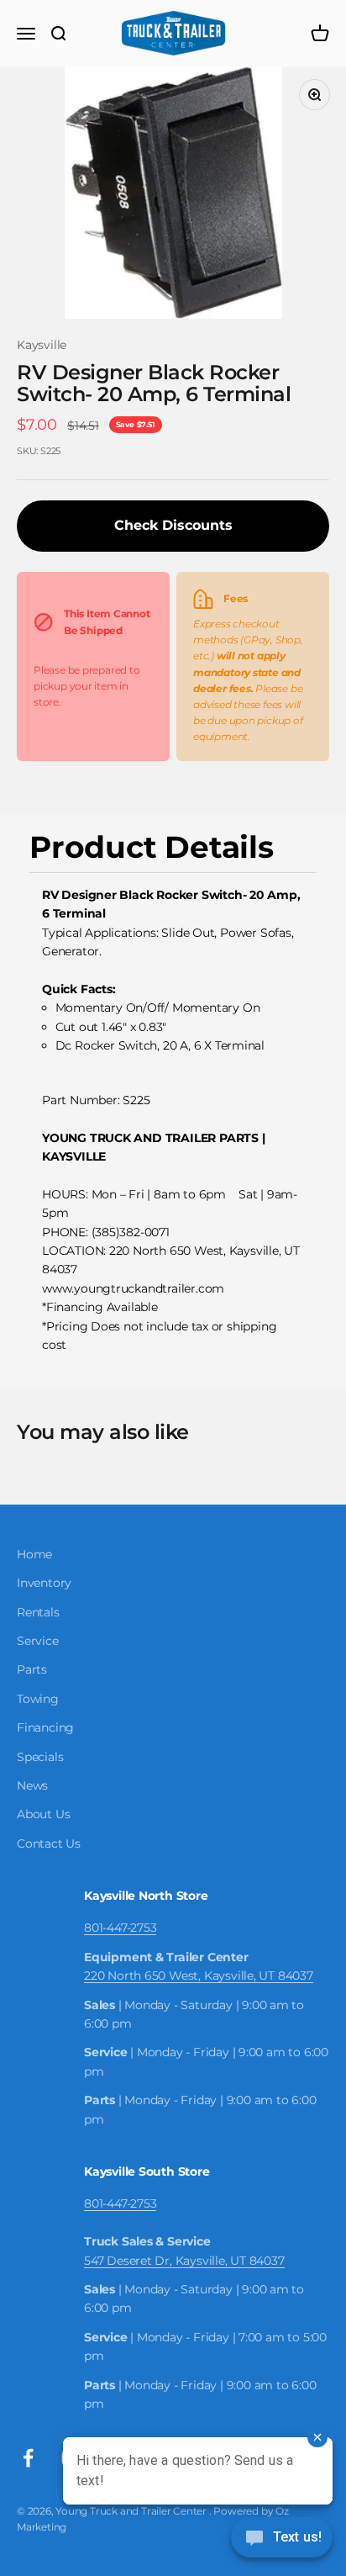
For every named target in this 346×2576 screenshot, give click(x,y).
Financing (45, 1727)
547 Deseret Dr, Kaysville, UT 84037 (184, 2261)
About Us (43, 1814)
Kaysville (42, 345)
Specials (40, 1757)
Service (38, 1641)
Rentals (38, 1612)
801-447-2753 (120, 1928)
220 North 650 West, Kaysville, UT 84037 (199, 1976)
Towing (38, 1699)
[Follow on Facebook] (28, 2458)
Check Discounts (173, 525)
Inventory (44, 1583)
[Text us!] (282, 2539)
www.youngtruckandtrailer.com (133, 1288)
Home (34, 1554)
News (32, 1785)
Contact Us (49, 1843)
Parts (32, 1669)
